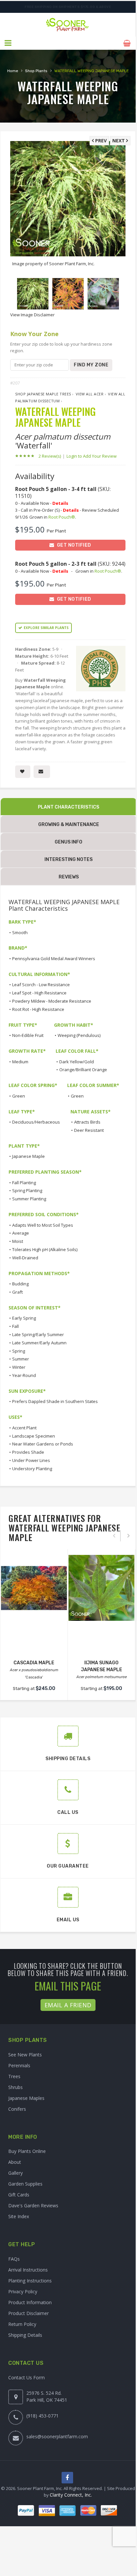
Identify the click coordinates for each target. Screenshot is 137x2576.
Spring (19, 1351)
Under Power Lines (31, 1460)
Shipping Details (25, 2335)
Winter (19, 1367)
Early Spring (24, 1318)
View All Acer (90, 394)
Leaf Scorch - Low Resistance (41, 985)
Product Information (30, 2302)
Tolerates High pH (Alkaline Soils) (45, 1249)
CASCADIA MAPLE (34, 1663)
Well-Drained (25, 1258)
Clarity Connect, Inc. (71, 2495)
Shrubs (15, 2087)
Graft (17, 1292)
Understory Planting (32, 1469)
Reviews (69, 877)
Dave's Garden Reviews (33, 2205)
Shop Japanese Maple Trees (43, 394)
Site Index (19, 2216)
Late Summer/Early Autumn (39, 1343)
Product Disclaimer (28, 2313)
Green (19, 1096)
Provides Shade (28, 1452)
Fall (15, 1326)
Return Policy (22, 2324)
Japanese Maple (28, 1156)
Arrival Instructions (28, 2270)
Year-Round (24, 1375)
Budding (20, 1284)
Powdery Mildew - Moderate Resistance (52, 1001)
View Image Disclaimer (32, 315)
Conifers (17, 2109)
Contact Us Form (27, 2377)
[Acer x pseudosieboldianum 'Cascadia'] (34, 1588)
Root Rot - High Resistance (38, 1009)
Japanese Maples (26, 2098)
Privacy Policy (23, 2291)
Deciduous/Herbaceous (36, 1122)
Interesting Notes (68, 859)
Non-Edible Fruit (28, 1035)
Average (21, 1233)
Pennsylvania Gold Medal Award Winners (54, 959)
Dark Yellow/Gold (77, 1062)
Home (13, 71)
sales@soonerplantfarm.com (57, 2436)
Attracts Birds (87, 1122)
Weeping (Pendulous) (79, 1035)
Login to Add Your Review (92, 456)
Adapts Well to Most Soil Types (43, 1225)
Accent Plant (24, 1428)
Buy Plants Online (27, 2151)
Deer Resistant (89, 1130)
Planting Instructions (30, 2281)
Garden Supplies (25, 2184)
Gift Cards (19, 2195)
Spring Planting (27, 1190)
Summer (21, 1359)
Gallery (15, 2173)
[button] (8, 43)
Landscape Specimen (34, 1436)
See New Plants (25, 2055)
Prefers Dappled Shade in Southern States (55, 1401)
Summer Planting (29, 1199)
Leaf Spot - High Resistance (39, 993)
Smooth (20, 932)
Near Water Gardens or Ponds (43, 1444)
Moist (18, 1241)
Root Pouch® (62, 517)
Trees (14, 2076)
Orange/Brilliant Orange (83, 1070)
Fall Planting (24, 1183)
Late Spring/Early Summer (38, 1334)
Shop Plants (36, 71)
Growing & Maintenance (69, 825)
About (15, 2162)
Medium (20, 1062)
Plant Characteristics (68, 807)
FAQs (14, 2259)
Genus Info (68, 842)
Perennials (19, 2065)
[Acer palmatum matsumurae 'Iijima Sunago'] (101, 1588)
